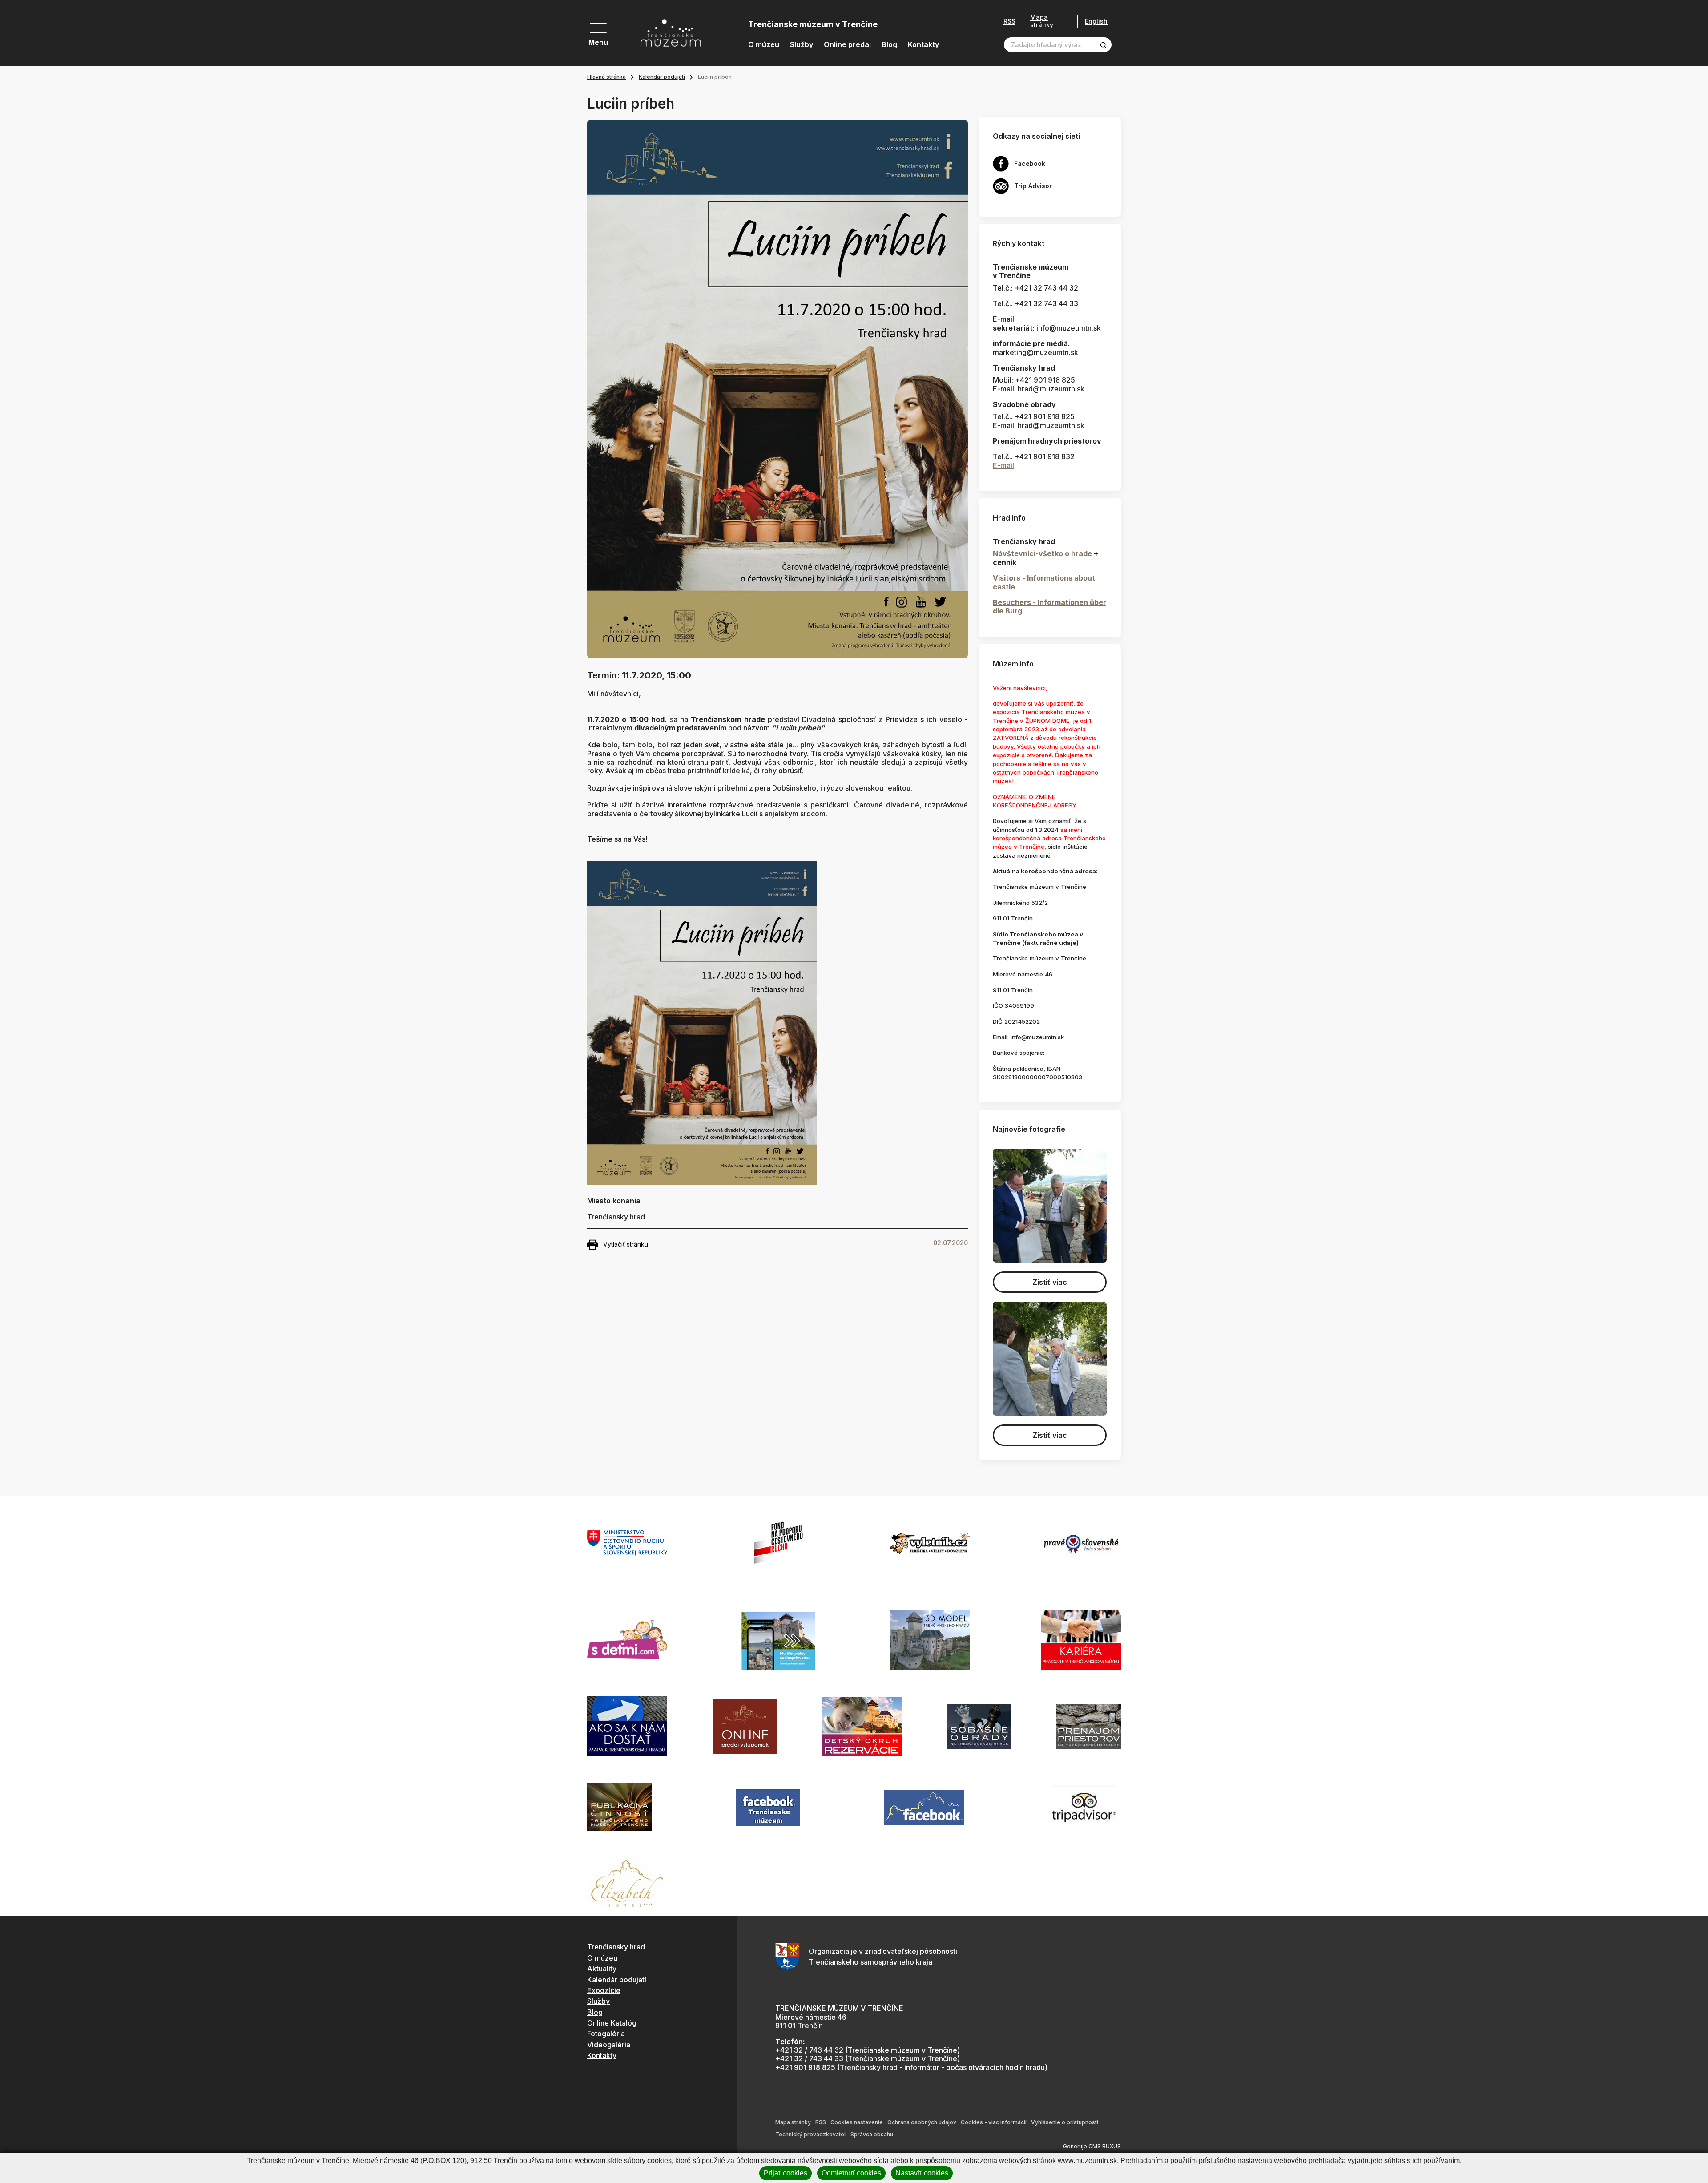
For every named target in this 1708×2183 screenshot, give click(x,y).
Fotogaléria (606, 2034)
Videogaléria (609, 2045)
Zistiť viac (1050, 1282)
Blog (889, 45)
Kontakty (923, 45)
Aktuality (602, 1969)
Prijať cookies (786, 2173)
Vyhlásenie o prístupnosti (1065, 2122)
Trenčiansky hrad (616, 1947)
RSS (1009, 21)
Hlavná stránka (606, 77)
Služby (802, 45)
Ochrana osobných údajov (922, 2122)
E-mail (1003, 465)
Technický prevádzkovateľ (811, 2134)
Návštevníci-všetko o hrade (1042, 553)
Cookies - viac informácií (994, 2122)
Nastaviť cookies (922, 2173)
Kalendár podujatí (662, 77)
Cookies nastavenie (857, 2122)
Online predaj (847, 45)
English (1096, 21)
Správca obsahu (872, 2134)
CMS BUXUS (1105, 2146)
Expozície (604, 1990)
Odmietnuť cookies (851, 2173)
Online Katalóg (612, 2023)
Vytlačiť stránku (626, 1244)
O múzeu (764, 45)
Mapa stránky (1042, 21)
